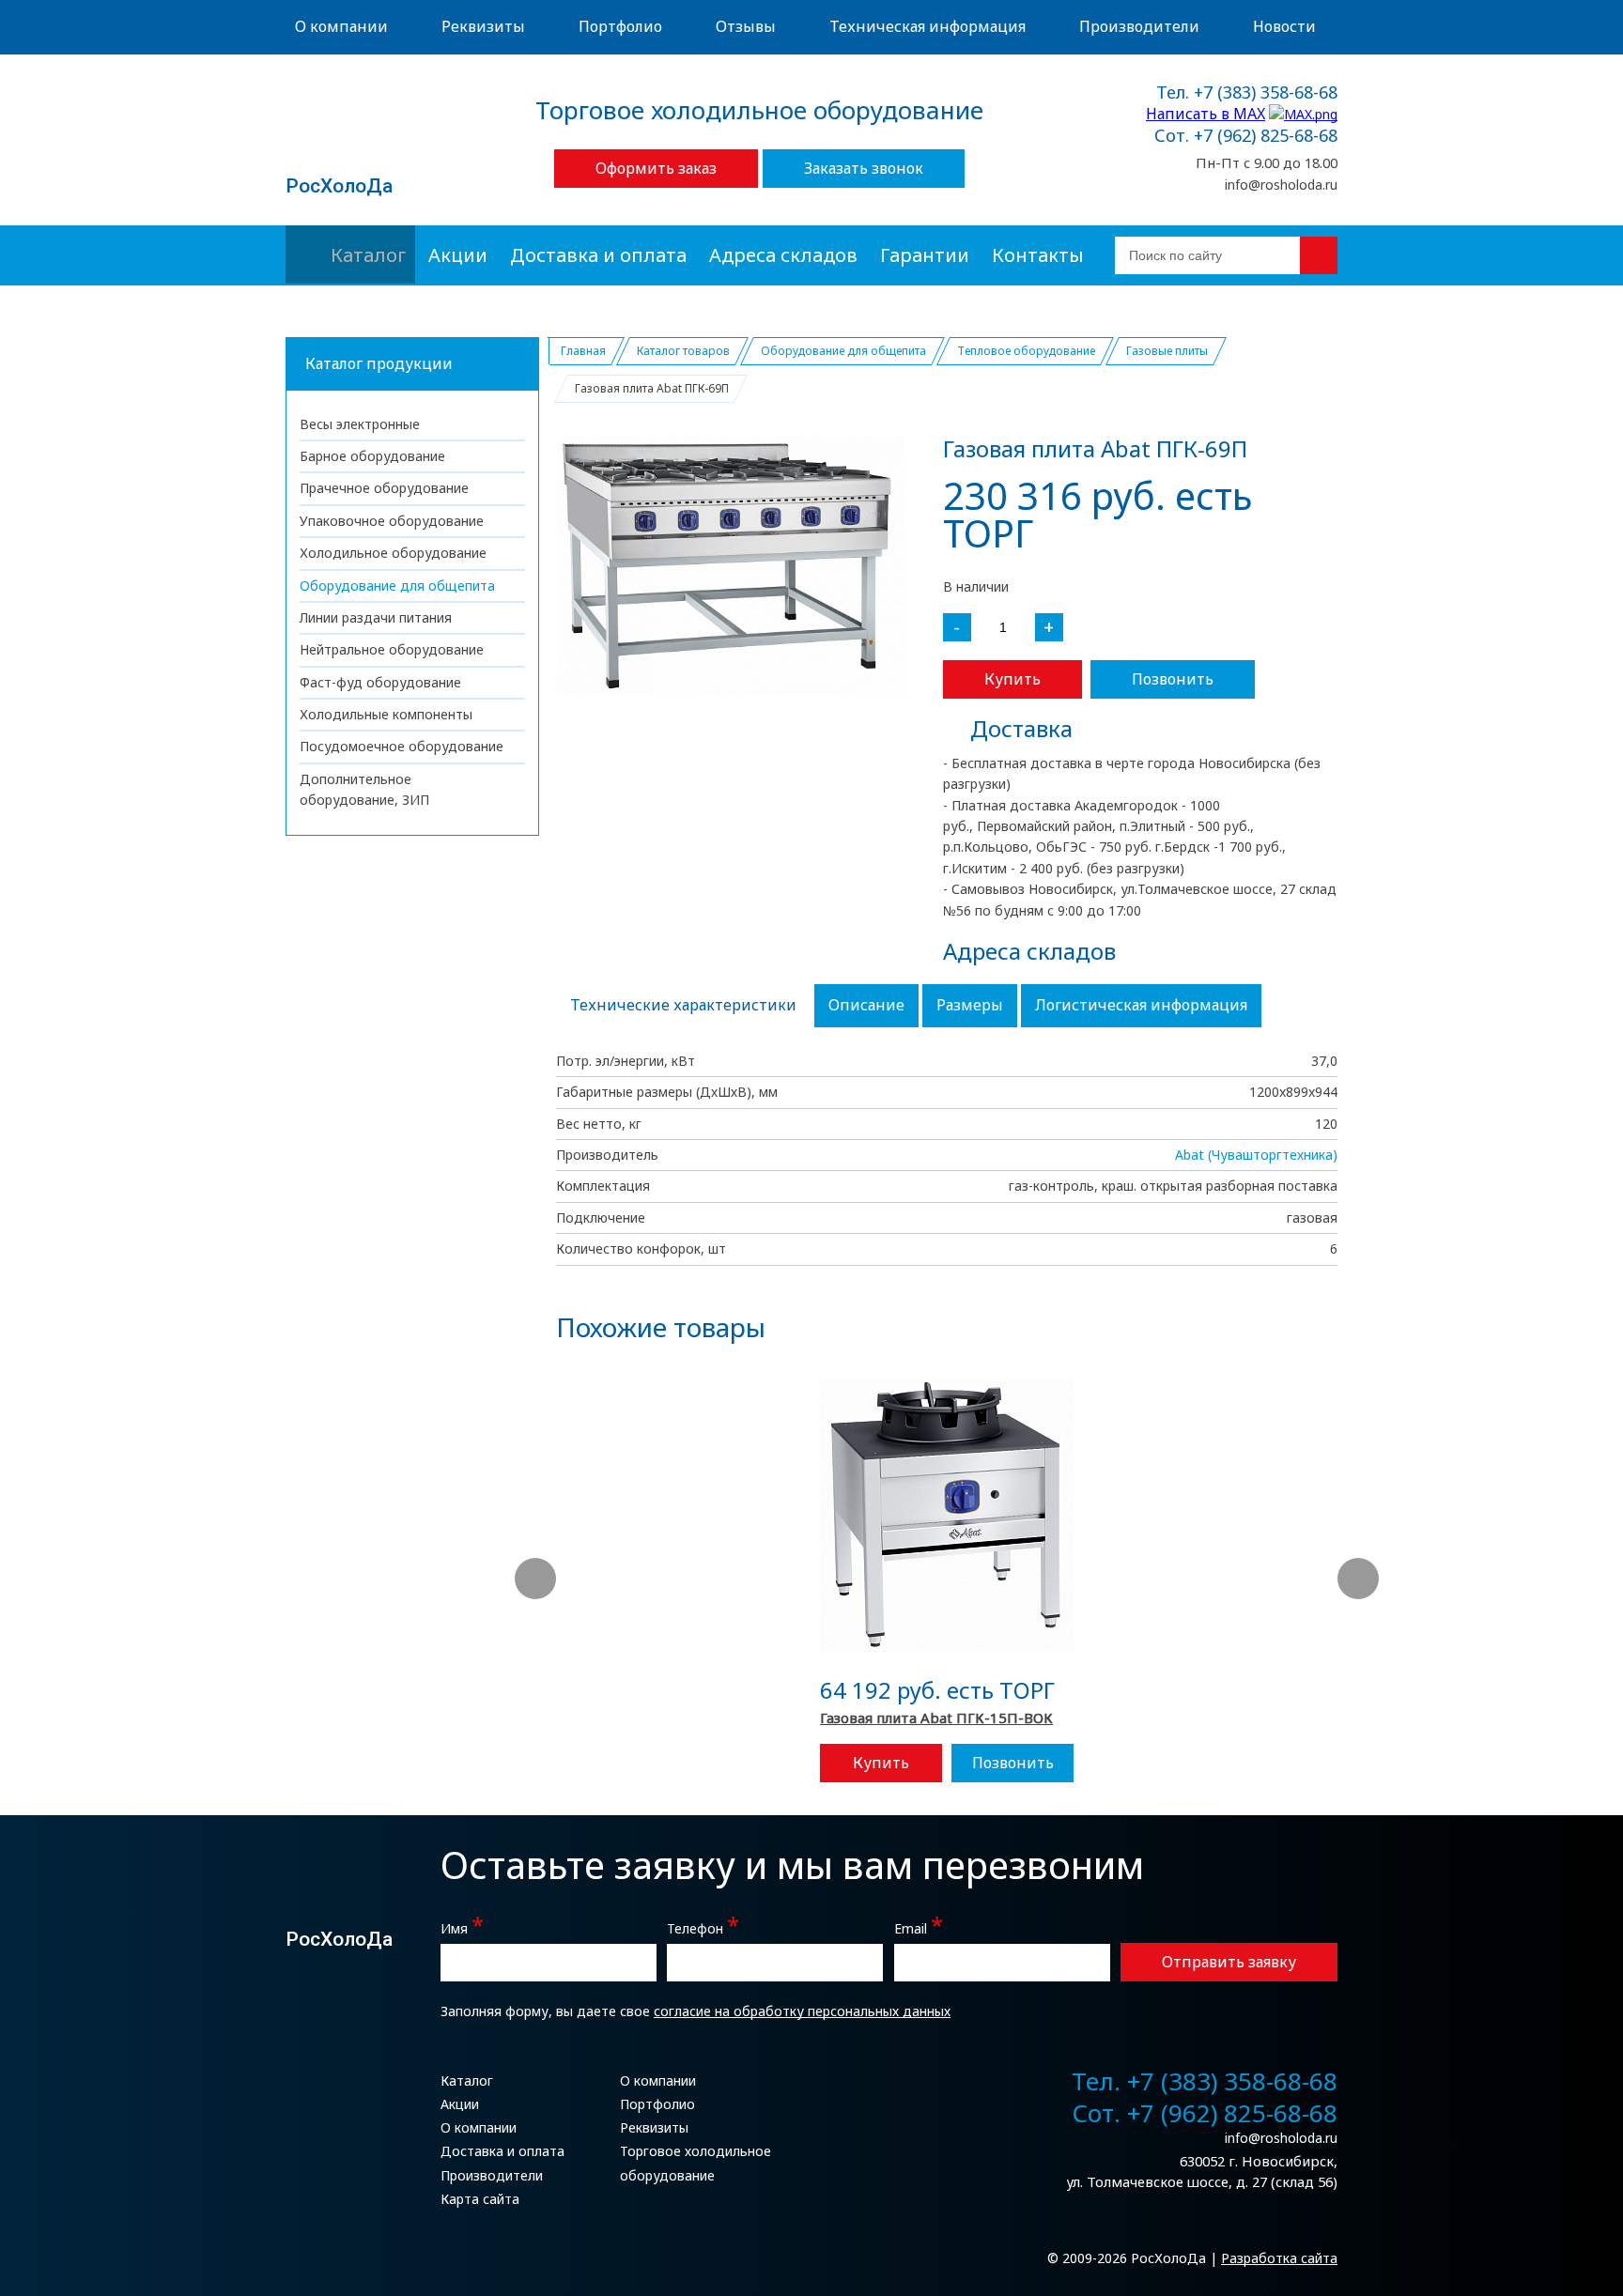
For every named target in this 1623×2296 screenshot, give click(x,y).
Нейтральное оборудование (392, 649)
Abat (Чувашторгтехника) (1256, 1155)
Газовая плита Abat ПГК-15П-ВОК (936, 1718)
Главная (583, 351)
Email (919, 1926)
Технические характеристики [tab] (683, 1005)
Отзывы (746, 26)
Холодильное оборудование (393, 553)
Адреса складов (783, 255)
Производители (1139, 26)
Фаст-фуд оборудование (380, 682)
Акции (458, 255)
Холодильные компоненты (386, 714)
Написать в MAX (1206, 114)
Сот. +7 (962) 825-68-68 (1246, 136)
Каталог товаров (683, 351)
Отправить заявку (1229, 1962)
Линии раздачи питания (376, 617)
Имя (462, 1926)
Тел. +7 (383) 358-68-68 (1247, 93)
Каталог (368, 255)
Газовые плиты (1167, 351)
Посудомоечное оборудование (402, 746)
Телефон (703, 1926)
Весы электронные (360, 424)
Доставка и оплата (598, 255)
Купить (1012, 679)
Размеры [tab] (970, 1005)
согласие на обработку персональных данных (802, 2011)
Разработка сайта (1279, 2258)
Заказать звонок (864, 168)
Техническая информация (927, 26)
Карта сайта (480, 2199)
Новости (1284, 26)
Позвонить (1173, 679)
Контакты (1038, 255)
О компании (341, 26)
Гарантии (925, 255)
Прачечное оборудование (384, 488)
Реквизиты (483, 26)
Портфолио (620, 26)
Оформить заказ (656, 168)
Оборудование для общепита (397, 586)
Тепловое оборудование (1026, 351)
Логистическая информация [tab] (1141, 1005)
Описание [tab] (866, 1005)
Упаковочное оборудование (392, 521)
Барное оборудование (372, 456)
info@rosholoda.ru (1281, 185)
